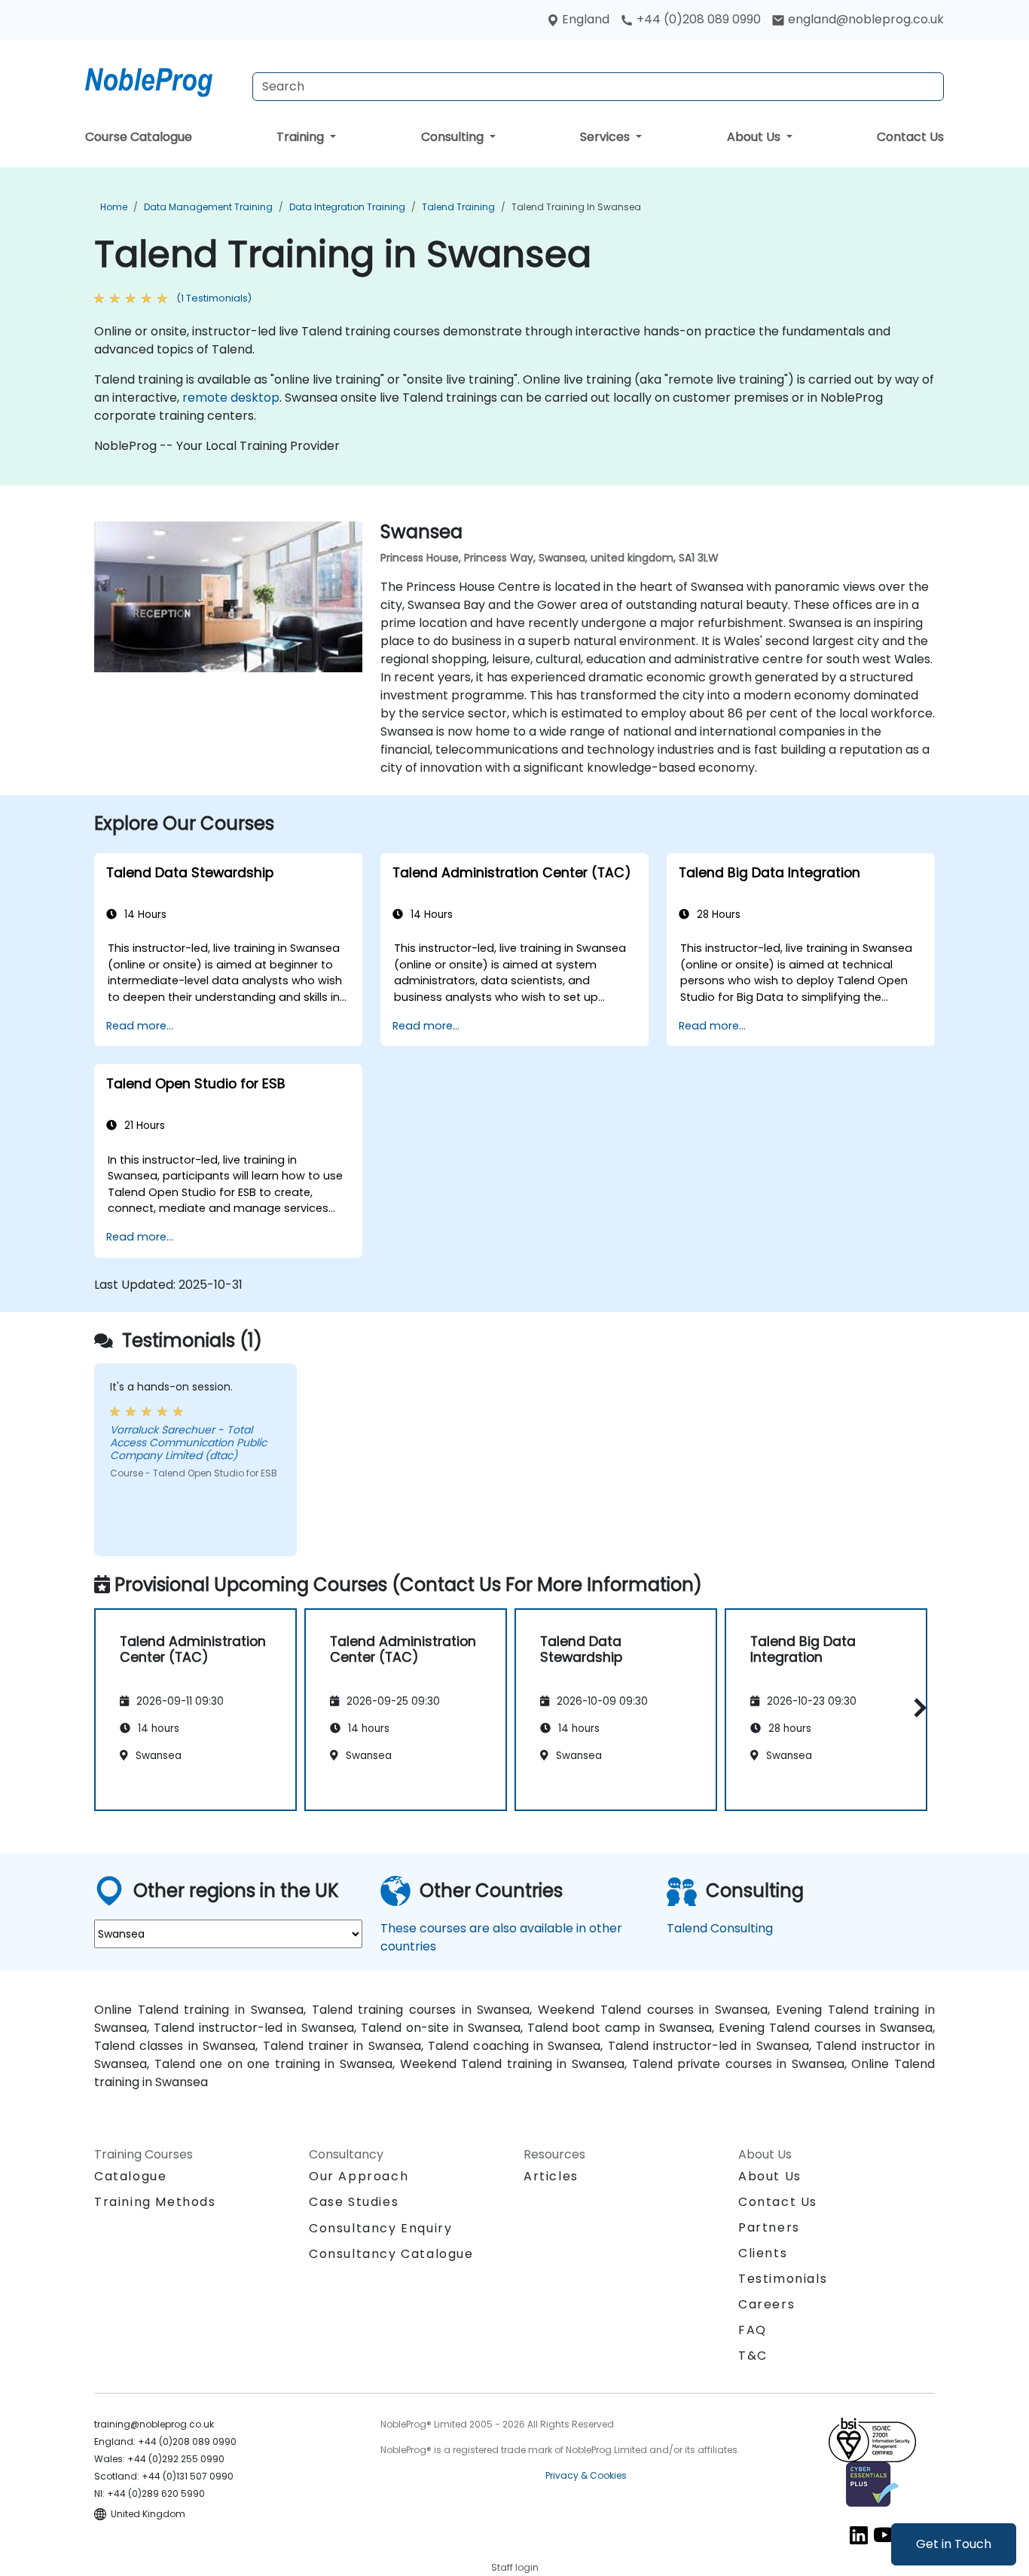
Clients (763, 2253)
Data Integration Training (347, 207)
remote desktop (231, 398)
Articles (551, 2176)
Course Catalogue (139, 137)
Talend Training (458, 207)
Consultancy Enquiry (380, 2229)
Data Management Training (208, 207)
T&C (753, 2356)
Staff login (515, 2567)
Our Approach (359, 2176)
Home (114, 207)
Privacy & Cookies (586, 2475)
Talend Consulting (720, 1928)
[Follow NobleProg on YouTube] (884, 2535)
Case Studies (354, 2202)
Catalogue (130, 2176)
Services (606, 137)
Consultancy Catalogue (391, 2254)
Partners (769, 2227)
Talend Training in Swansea (576, 207)
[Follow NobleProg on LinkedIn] (859, 2535)
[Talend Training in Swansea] (163, 79)
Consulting (454, 137)
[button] (916, 1707)
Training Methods (155, 2202)
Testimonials (783, 2279)
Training (302, 137)
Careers (766, 2304)
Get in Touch (954, 2544)
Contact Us (910, 137)
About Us (755, 137)
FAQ (753, 2330)
